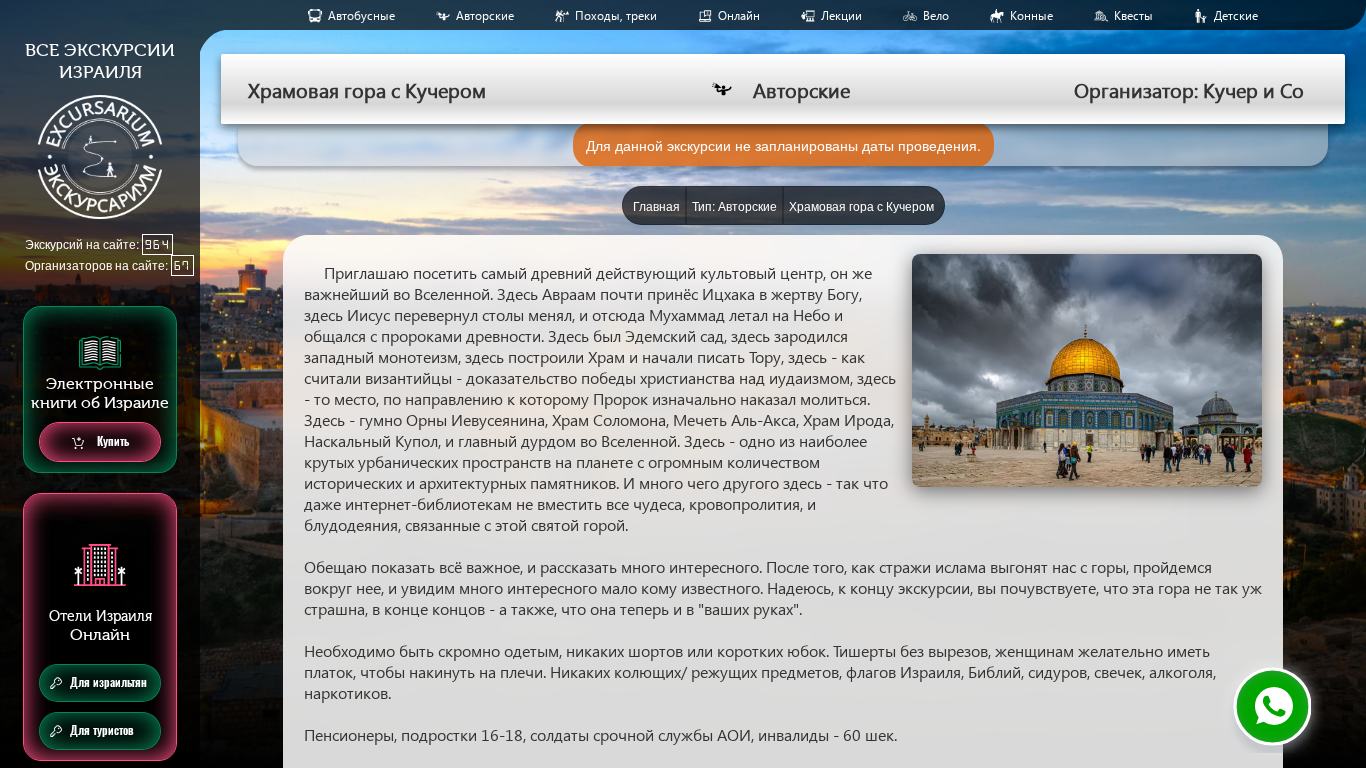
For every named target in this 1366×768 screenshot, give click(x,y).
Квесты (1133, 15)
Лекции (841, 15)
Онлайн (739, 15)
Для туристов (102, 730)
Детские (1236, 15)
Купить (111, 441)
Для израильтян (108, 682)
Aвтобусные (361, 15)
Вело (936, 15)
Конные (1031, 15)
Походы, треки (616, 15)
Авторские (485, 15)
